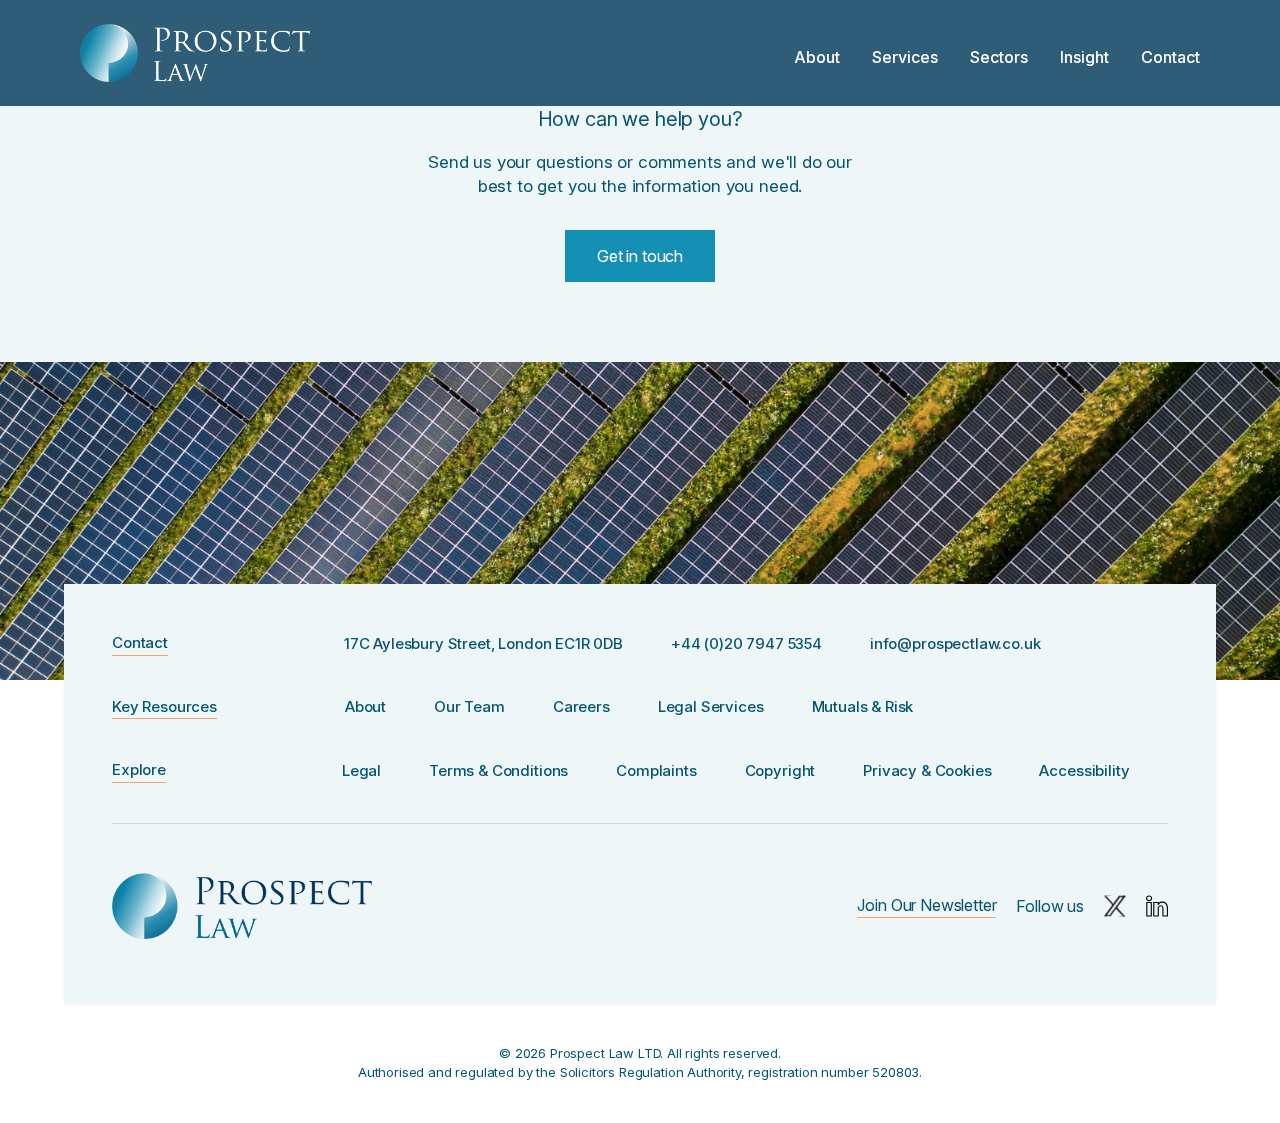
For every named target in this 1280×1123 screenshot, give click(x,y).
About (817, 57)
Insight (1084, 57)
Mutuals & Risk (863, 706)
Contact (1170, 57)
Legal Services (711, 706)
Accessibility (1084, 770)
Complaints (656, 770)
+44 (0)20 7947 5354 (746, 643)
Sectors (999, 57)
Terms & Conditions (498, 770)
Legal (361, 770)
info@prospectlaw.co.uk (955, 643)
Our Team (469, 706)
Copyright (780, 770)
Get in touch (640, 256)
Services (905, 57)
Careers (581, 706)
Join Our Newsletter (926, 905)
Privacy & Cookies (927, 770)
